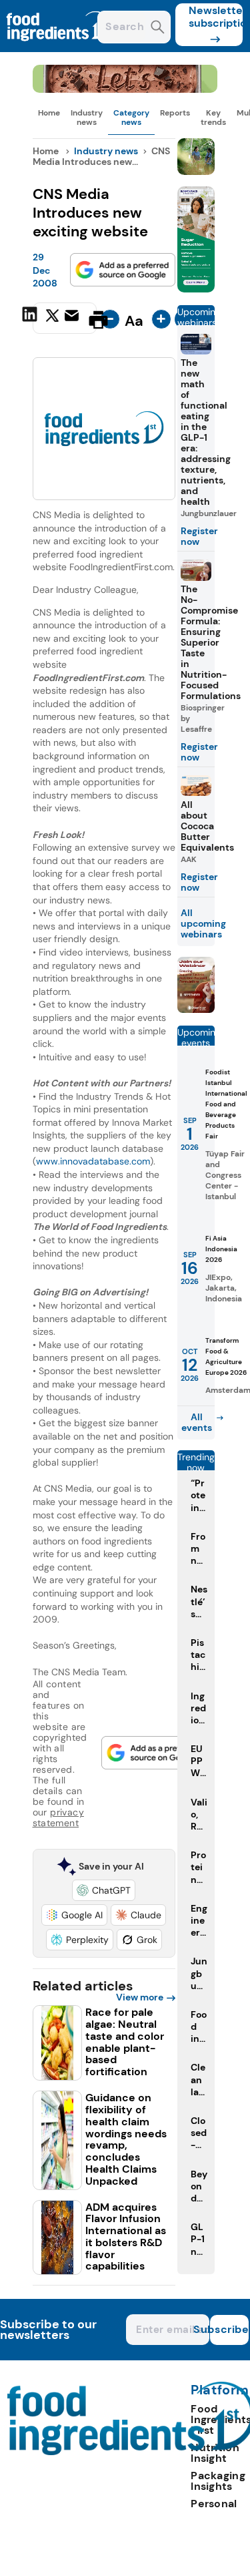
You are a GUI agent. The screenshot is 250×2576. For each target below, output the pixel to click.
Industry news (87, 118)
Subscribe (229, 2329)
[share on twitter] (52, 319)
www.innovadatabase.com (93, 1161)
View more (140, 1997)
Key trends (213, 118)
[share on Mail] (73, 318)
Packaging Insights (218, 2481)
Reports (175, 113)
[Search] (158, 28)
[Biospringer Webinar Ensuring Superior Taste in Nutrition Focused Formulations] (196, 1009)
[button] (104, 1890)
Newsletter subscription (216, 17)
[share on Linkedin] (31, 318)
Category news (131, 118)
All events (197, 1422)
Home (49, 113)
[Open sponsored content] (125, 89)
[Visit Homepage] (59, 48)
